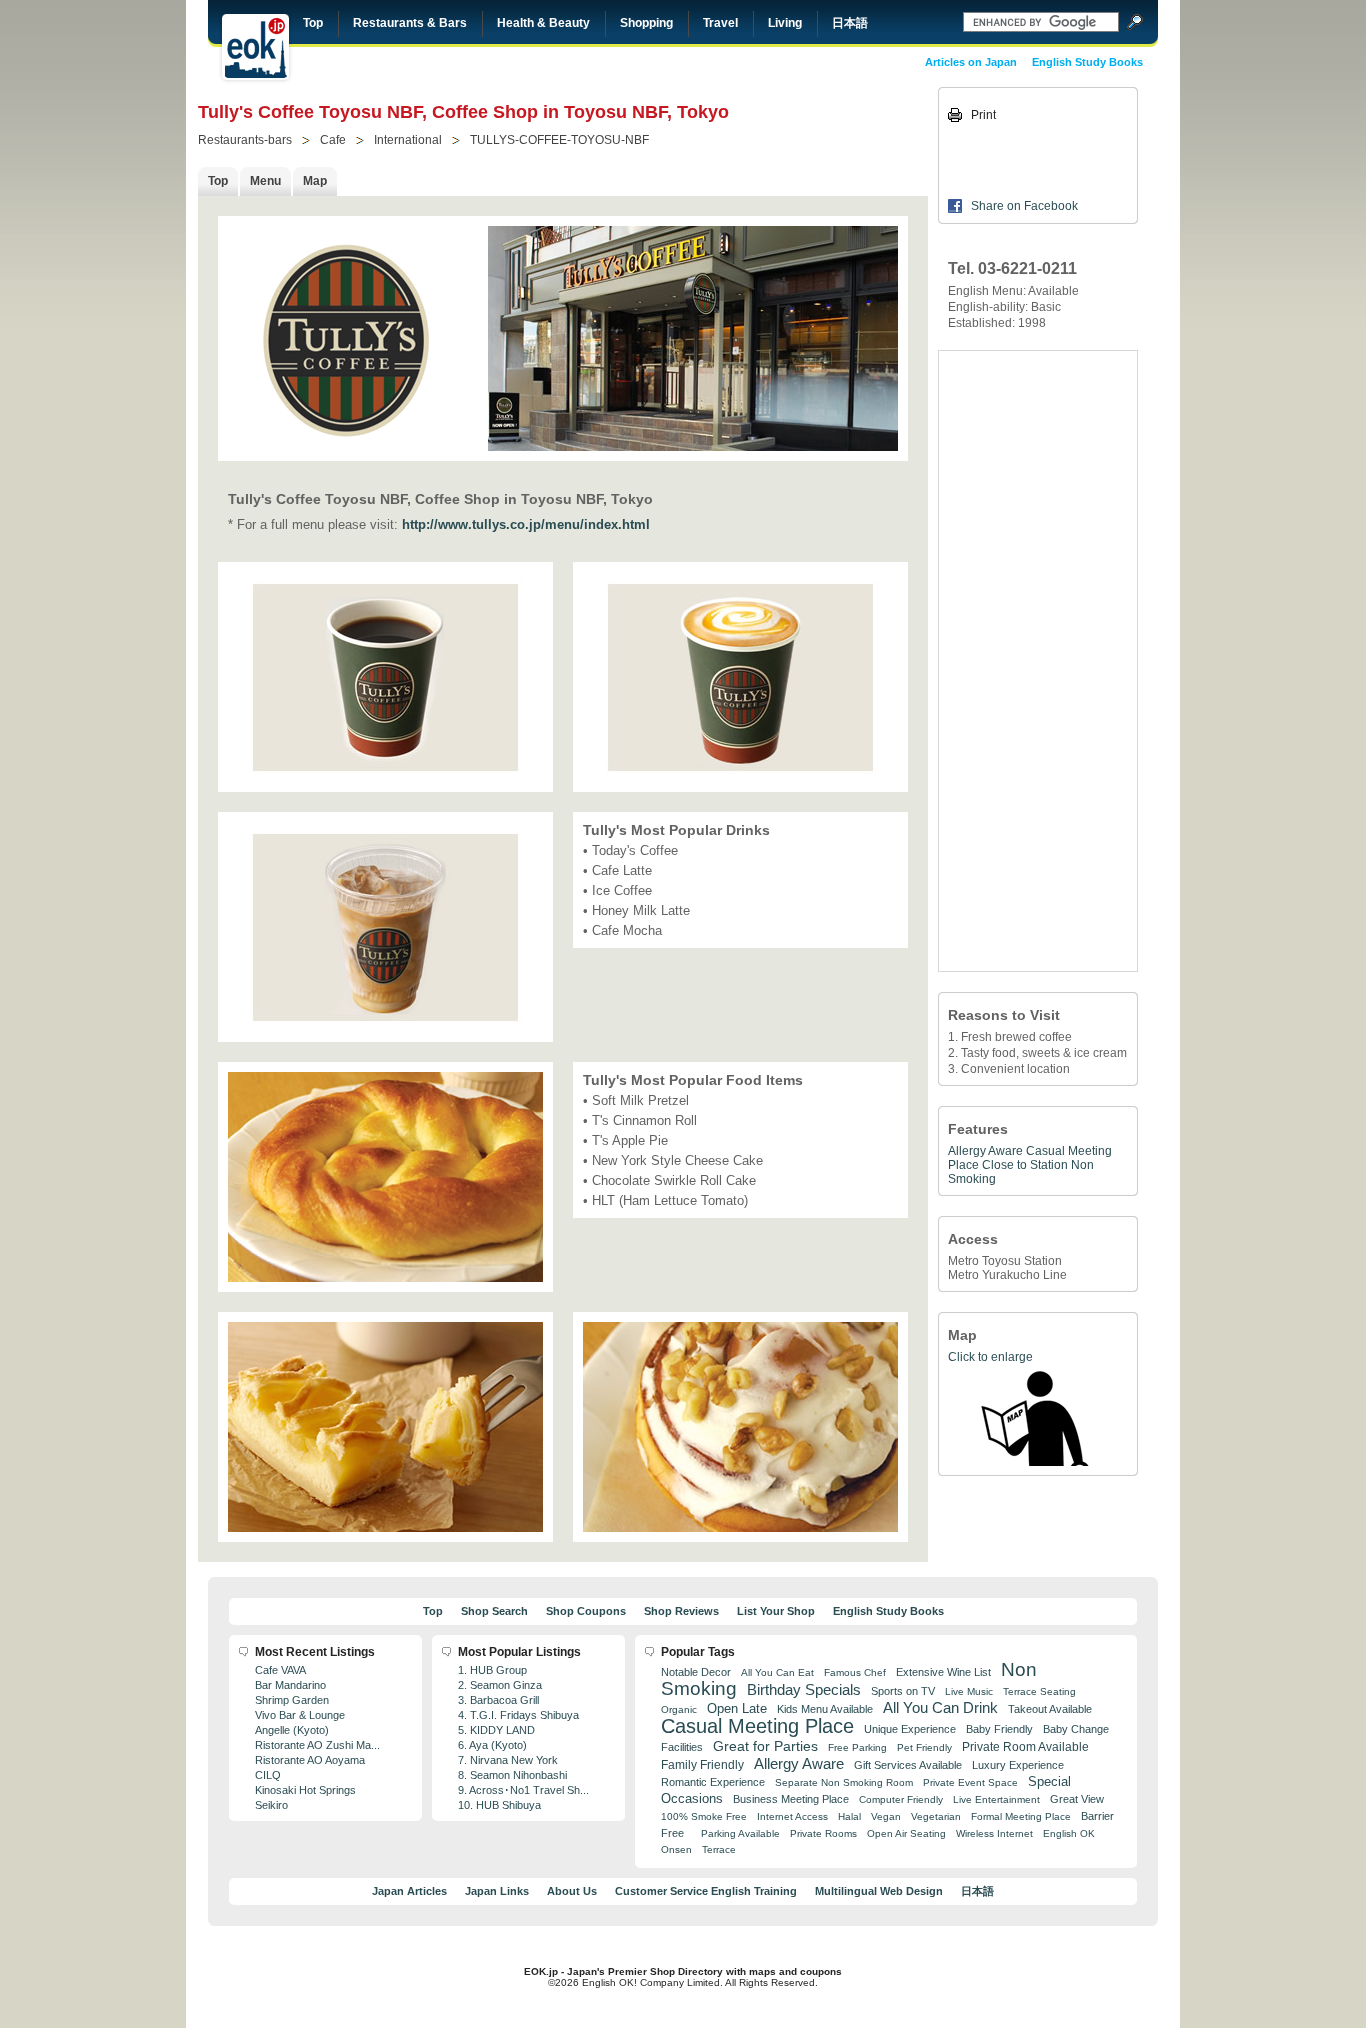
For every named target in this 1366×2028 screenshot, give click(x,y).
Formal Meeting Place (1021, 1816)
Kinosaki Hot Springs (305, 1790)
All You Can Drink (940, 1707)
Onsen (676, 1849)
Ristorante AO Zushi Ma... (317, 1745)
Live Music (969, 1691)
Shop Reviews (681, 1611)
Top (313, 23)
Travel (720, 23)
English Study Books (1087, 62)
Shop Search (494, 1611)
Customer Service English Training (706, 1891)
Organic (679, 1709)
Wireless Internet (994, 1833)
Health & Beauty (543, 23)
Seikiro (271, 1805)
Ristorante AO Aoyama (310, 1760)
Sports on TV (903, 1691)
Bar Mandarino (290, 1685)
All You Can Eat (777, 1672)
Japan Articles (409, 1891)
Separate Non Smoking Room (844, 1782)
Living (785, 23)
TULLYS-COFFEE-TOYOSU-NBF (559, 140)
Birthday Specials (804, 1690)
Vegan (886, 1816)
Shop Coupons (586, 1611)
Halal (849, 1816)
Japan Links (497, 1891)
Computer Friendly (901, 1799)
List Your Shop (776, 1611)
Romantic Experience (713, 1782)
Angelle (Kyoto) (292, 1730)
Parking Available (740, 1833)
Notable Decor (696, 1672)
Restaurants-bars (245, 140)
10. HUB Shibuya (499, 1805)
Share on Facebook (1024, 206)
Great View (1077, 1799)
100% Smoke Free (704, 1816)
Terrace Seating (1039, 1691)
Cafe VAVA (280, 1670)
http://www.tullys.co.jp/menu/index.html (526, 524)
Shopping (646, 23)
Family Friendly (702, 1764)
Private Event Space (970, 1782)
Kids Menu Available (825, 1709)
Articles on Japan (971, 62)
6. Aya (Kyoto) (492, 1745)
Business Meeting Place (791, 1799)
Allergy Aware (985, 1151)
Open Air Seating (906, 1833)
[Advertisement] (1038, 661)
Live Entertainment (996, 1799)
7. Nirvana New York (508, 1760)
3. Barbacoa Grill (498, 1700)
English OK (1069, 1833)
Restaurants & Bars (410, 23)
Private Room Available (1025, 1747)
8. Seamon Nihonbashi (512, 1775)
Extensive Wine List (943, 1672)
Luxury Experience (1018, 1765)
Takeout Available (1050, 1709)
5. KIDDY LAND (496, 1730)
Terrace (719, 1849)
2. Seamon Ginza (500, 1685)
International (408, 140)
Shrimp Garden (292, 1700)
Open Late (737, 1708)
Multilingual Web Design (879, 1891)
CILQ (268, 1775)
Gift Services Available (908, 1765)
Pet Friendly (924, 1747)
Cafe (333, 140)
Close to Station (1025, 1165)
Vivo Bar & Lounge (300, 1715)
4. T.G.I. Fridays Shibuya (518, 1715)
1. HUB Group (492, 1670)
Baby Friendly (999, 1729)
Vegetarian (936, 1816)
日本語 (850, 23)
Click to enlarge (990, 1357)
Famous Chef (855, 1672)
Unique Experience (910, 1729)
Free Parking (857, 1747)
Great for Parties (765, 1746)
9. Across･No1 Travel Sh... (523, 1790)
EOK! (255, 47)
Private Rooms (823, 1833)
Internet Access (792, 1816)
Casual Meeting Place (757, 1726)
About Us (572, 1891)
